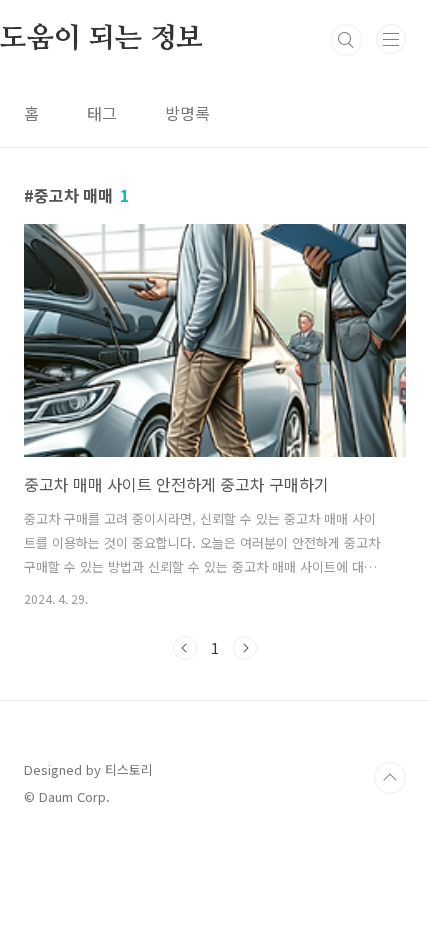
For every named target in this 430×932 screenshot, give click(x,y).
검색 (346, 40)
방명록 (187, 113)
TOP (390, 778)
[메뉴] (391, 39)
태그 (102, 113)
